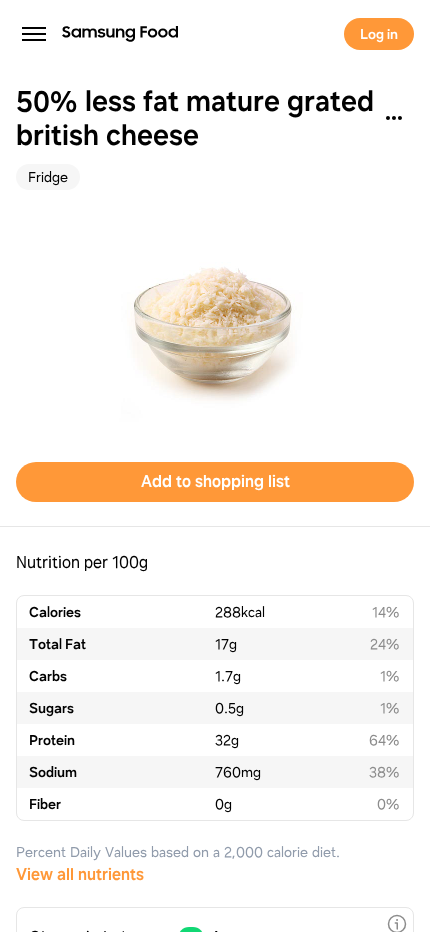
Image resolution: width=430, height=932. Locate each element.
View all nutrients (80, 874)
